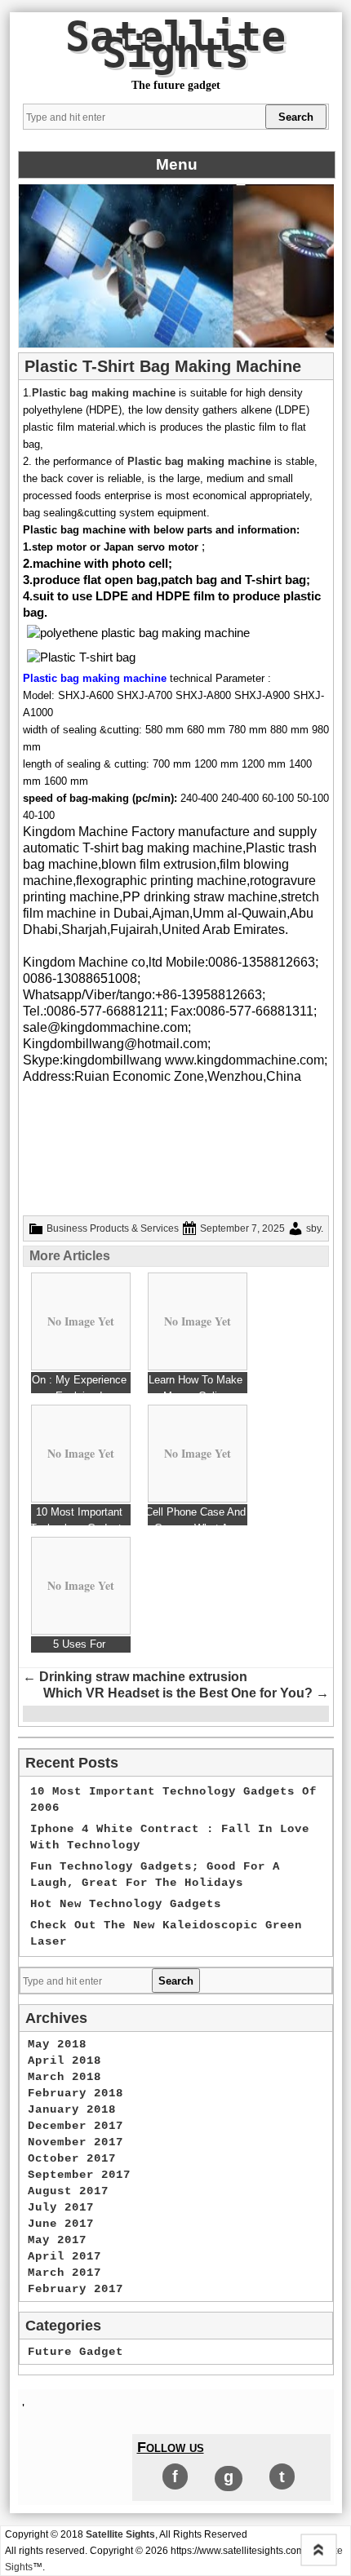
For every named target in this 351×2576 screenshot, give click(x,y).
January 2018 (72, 2109)
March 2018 (64, 2077)
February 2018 (76, 2093)
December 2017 (76, 2126)
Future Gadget (76, 2352)
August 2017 (68, 2191)
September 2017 (79, 2175)
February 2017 (76, 2289)
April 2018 (64, 2060)
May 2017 (57, 2240)
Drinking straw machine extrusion (135, 1677)
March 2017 (64, 2273)
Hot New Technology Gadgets (126, 1904)
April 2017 (64, 2256)
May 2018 (57, 2044)
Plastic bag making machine (104, 393)
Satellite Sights (175, 45)
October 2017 (72, 2158)
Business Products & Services (113, 1228)
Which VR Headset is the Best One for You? (186, 1693)
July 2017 (61, 2207)
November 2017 (76, 2142)
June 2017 (61, 2224)
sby (313, 1228)
